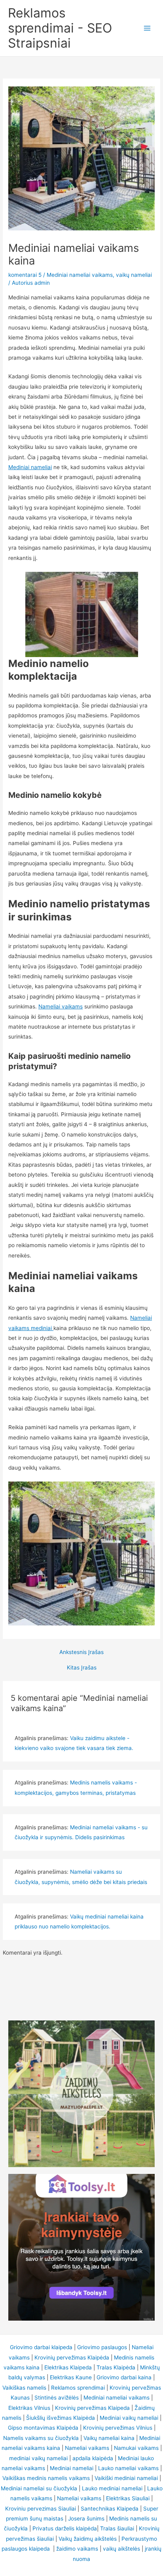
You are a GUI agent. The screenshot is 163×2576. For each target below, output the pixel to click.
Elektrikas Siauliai (128, 2498)
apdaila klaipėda (93, 2458)
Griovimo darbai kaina (124, 2377)
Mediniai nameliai (30, 467)
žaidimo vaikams (77, 2549)
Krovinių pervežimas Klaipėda (72, 2357)
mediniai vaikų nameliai (38, 2458)
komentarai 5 (25, 275)
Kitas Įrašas (82, 1668)
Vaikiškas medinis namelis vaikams (46, 2478)
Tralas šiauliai (117, 2528)
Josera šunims (86, 2518)
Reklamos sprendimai (78, 2388)
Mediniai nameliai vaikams (80, 275)
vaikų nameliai (134, 275)
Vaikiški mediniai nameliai (126, 2478)
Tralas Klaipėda (116, 2367)
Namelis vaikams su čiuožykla (41, 2438)
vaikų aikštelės (121, 2549)
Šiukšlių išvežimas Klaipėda (61, 2418)
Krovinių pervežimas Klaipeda (92, 2408)
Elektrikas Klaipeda (68, 2367)
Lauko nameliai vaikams (128, 2468)
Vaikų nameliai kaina (109, 2438)
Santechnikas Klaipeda (110, 2509)
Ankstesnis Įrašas (81, 1652)
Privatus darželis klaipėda (65, 2528)
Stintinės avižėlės (57, 2398)
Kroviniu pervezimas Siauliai (41, 2509)
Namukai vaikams (136, 2448)
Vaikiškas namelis (24, 2388)
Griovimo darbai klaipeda (41, 2347)
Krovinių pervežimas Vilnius (118, 2428)
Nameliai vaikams (61, 1006)
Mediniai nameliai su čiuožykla (39, 2488)
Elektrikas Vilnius (29, 2408)
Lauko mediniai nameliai (112, 2488)
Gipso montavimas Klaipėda (43, 2428)
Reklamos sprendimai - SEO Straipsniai (60, 28)
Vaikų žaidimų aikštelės (88, 2539)
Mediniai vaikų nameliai (129, 2418)
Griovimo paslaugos (102, 2347)
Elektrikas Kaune (71, 2377)
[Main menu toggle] (147, 28)
